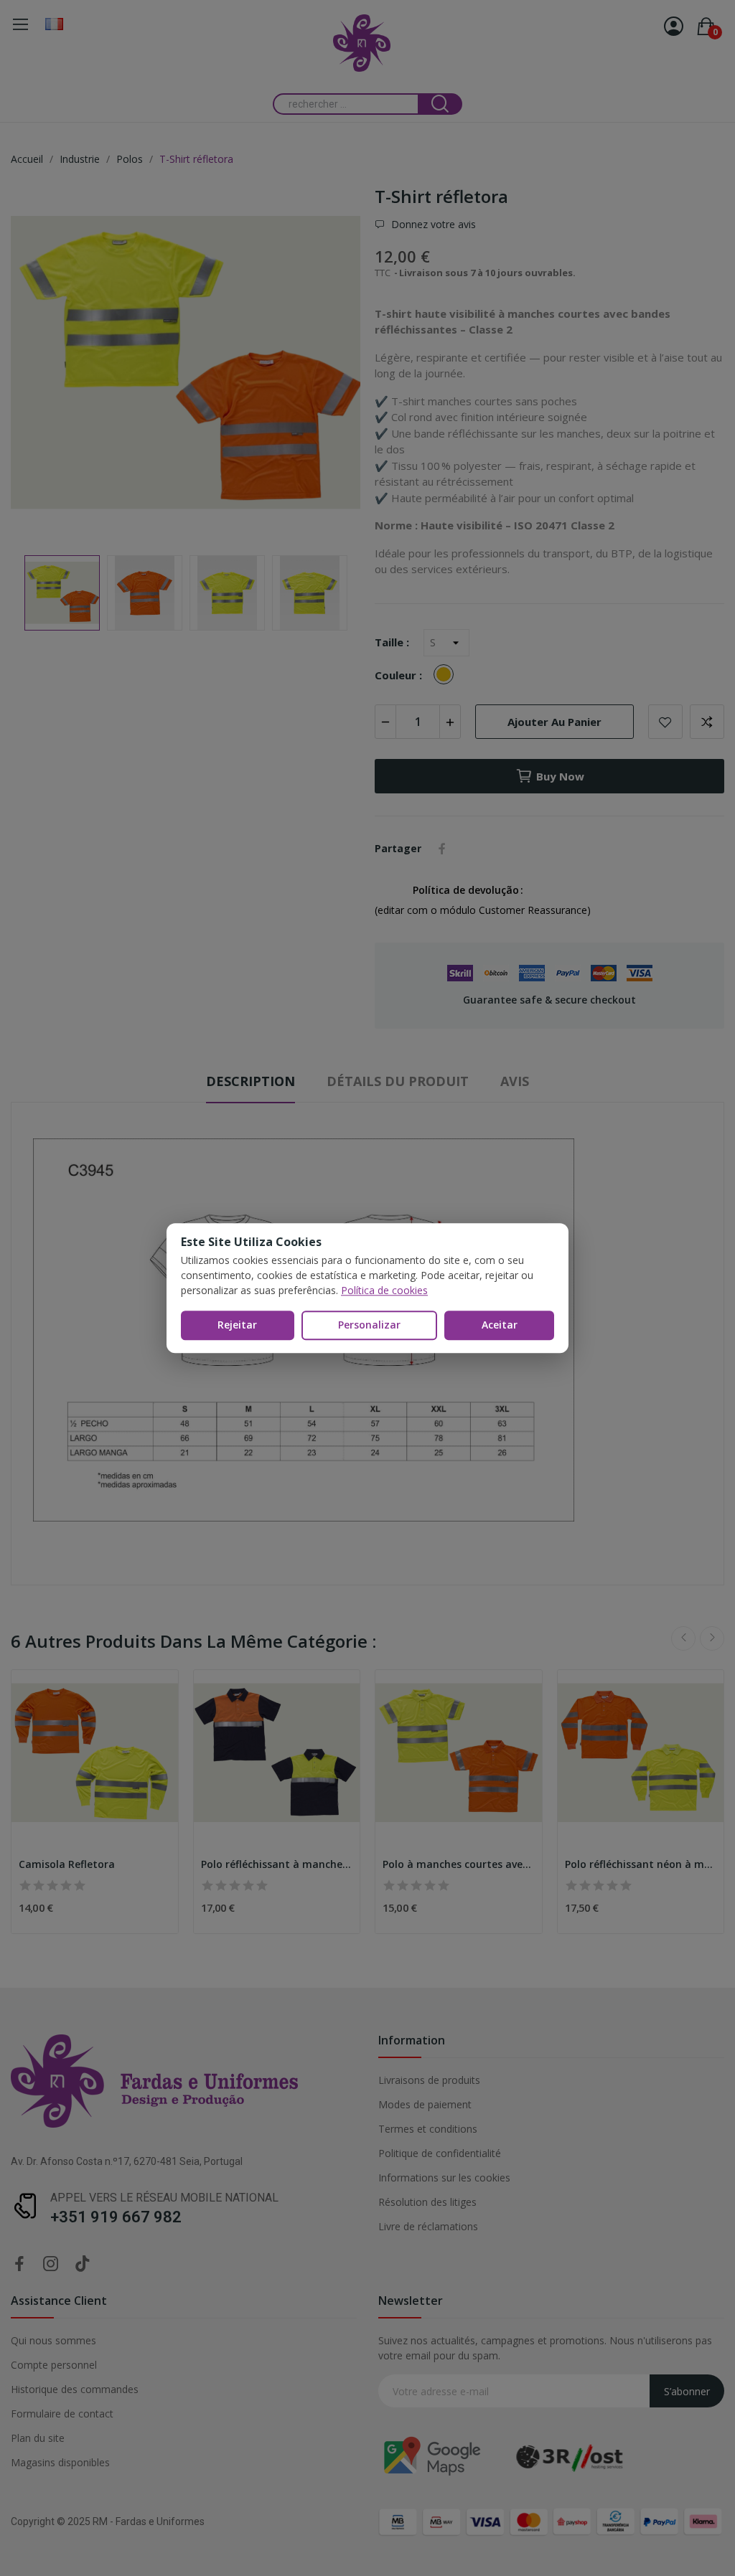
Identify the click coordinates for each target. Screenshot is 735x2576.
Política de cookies (384, 1290)
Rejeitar (237, 1325)
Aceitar (500, 1325)
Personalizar (369, 1325)
